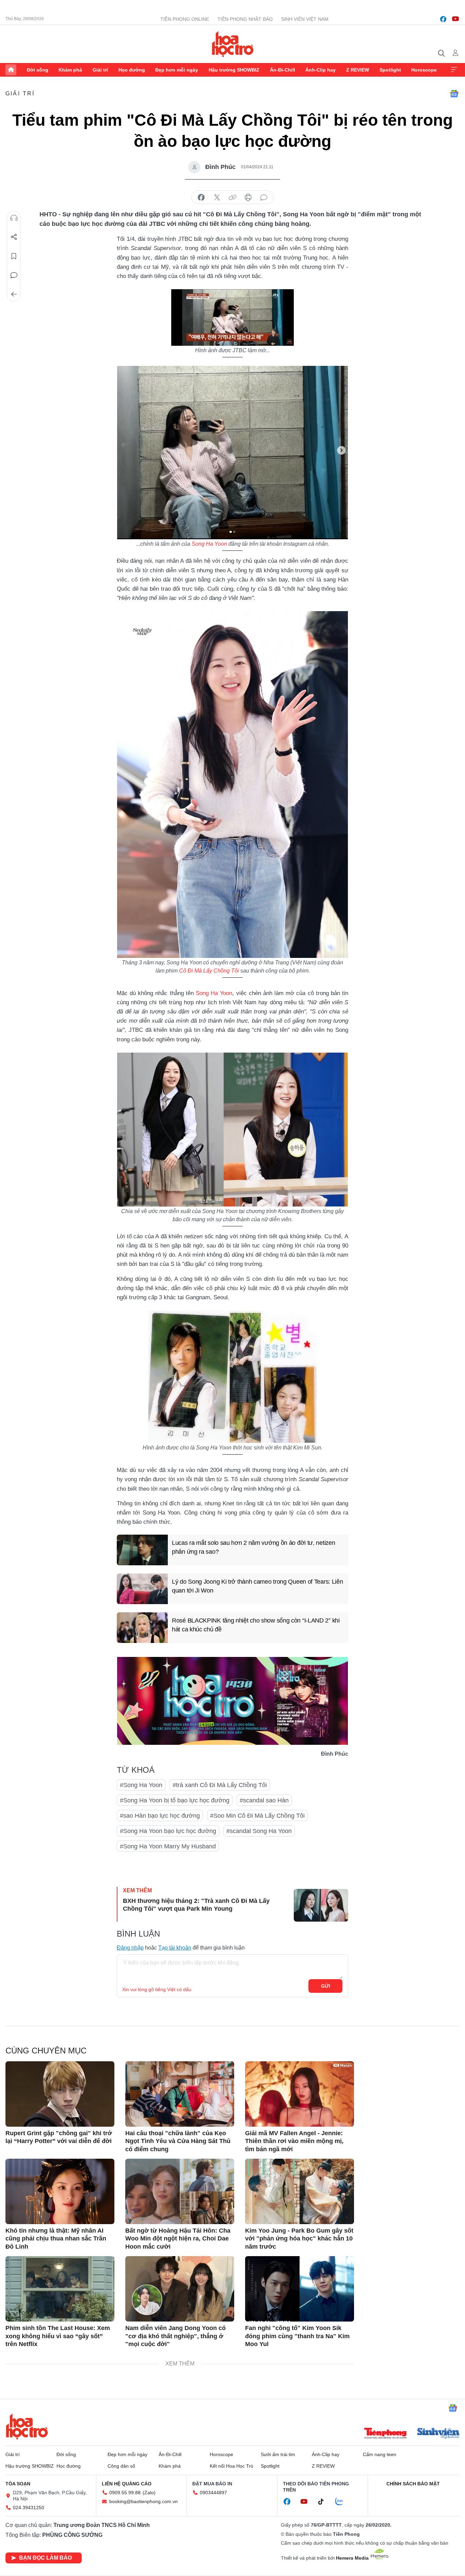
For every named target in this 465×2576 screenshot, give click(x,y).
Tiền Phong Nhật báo (245, 19)
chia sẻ (201, 198)
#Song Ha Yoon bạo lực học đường (168, 1831)
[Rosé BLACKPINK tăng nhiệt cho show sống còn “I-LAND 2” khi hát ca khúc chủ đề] (142, 1628)
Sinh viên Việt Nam (305, 19)
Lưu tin (14, 256)
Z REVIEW (358, 70)
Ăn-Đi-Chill (283, 70)
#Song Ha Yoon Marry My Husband (168, 1846)
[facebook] (443, 19)
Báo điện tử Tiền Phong (233, 44)
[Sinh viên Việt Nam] (438, 2434)
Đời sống (38, 70)
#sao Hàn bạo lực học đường (160, 1816)
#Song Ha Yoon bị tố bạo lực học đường (175, 1800)
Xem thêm (454, 70)
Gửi (326, 1986)
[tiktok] (324, 2502)
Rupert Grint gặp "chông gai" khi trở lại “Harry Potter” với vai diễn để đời (59, 2137)
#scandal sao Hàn (264, 1800)
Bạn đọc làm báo (45, 2558)
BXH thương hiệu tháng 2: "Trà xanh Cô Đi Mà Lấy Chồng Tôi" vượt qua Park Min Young (196, 1905)
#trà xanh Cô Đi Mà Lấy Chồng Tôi (220, 1785)
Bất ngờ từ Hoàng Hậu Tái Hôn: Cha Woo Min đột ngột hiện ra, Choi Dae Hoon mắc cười (178, 2239)
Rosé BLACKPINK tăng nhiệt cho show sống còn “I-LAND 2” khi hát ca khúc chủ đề (256, 1625)
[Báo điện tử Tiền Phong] (385, 2434)
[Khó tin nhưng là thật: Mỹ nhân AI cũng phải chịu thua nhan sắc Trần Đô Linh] (60, 2191)
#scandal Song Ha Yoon (259, 1831)
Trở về (14, 294)
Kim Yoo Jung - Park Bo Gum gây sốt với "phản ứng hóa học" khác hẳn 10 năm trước (299, 2239)
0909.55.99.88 (125, 2493)
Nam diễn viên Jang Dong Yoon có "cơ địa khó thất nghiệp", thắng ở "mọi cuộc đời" (175, 2336)
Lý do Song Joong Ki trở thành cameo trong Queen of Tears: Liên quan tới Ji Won (257, 1586)
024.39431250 (29, 2508)
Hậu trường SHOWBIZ (234, 70)
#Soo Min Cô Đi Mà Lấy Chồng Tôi (257, 1816)
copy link (233, 198)
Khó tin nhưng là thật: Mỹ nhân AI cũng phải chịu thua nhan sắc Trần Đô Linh (56, 2239)
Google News (454, 94)
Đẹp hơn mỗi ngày (177, 70)
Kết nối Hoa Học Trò (231, 2466)
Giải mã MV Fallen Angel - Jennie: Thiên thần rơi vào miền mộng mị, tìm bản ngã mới (294, 2141)
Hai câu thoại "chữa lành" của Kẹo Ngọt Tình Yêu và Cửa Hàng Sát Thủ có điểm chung (178, 2141)
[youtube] (455, 19)
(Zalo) (149, 2493)
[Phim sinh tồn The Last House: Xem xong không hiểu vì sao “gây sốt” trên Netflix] (60, 2289)
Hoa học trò (27, 2426)
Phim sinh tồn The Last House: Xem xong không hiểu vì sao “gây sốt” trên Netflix (58, 2336)
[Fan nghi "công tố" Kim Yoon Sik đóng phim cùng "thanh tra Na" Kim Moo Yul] (300, 2289)
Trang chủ (11, 70)
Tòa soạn (18, 2484)
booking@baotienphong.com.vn (143, 2501)
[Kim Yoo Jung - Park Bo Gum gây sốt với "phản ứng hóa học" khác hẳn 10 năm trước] (300, 2191)
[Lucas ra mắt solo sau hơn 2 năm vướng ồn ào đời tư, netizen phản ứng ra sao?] (142, 1550)
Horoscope (424, 70)
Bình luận (14, 275)
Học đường (132, 70)
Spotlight (390, 70)
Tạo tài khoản (175, 1948)
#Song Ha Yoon (141, 1785)
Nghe (14, 218)
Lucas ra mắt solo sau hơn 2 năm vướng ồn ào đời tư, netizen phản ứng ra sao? (253, 1547)
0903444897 (213, 2493)
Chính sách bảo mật (413, 2484)
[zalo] (343, 2502)
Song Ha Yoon (209, 544)
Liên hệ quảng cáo (127, 2484)
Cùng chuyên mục (46, 2051)
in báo (248, 198)
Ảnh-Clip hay (320, 70)
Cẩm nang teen (380, 2454)
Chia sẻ (14, 237)
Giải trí (100, 70)
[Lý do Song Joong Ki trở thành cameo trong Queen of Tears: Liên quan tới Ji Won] (142, 1589)
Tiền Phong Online (185, 19)
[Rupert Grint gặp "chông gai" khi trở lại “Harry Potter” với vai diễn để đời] (60, 2094)
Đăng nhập (130, 1948)
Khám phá (70, 70)
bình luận (264, 198)
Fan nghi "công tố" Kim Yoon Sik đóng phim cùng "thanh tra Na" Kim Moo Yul (297, 2336)
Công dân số (121, 2466)
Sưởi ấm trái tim (278, 2454)
